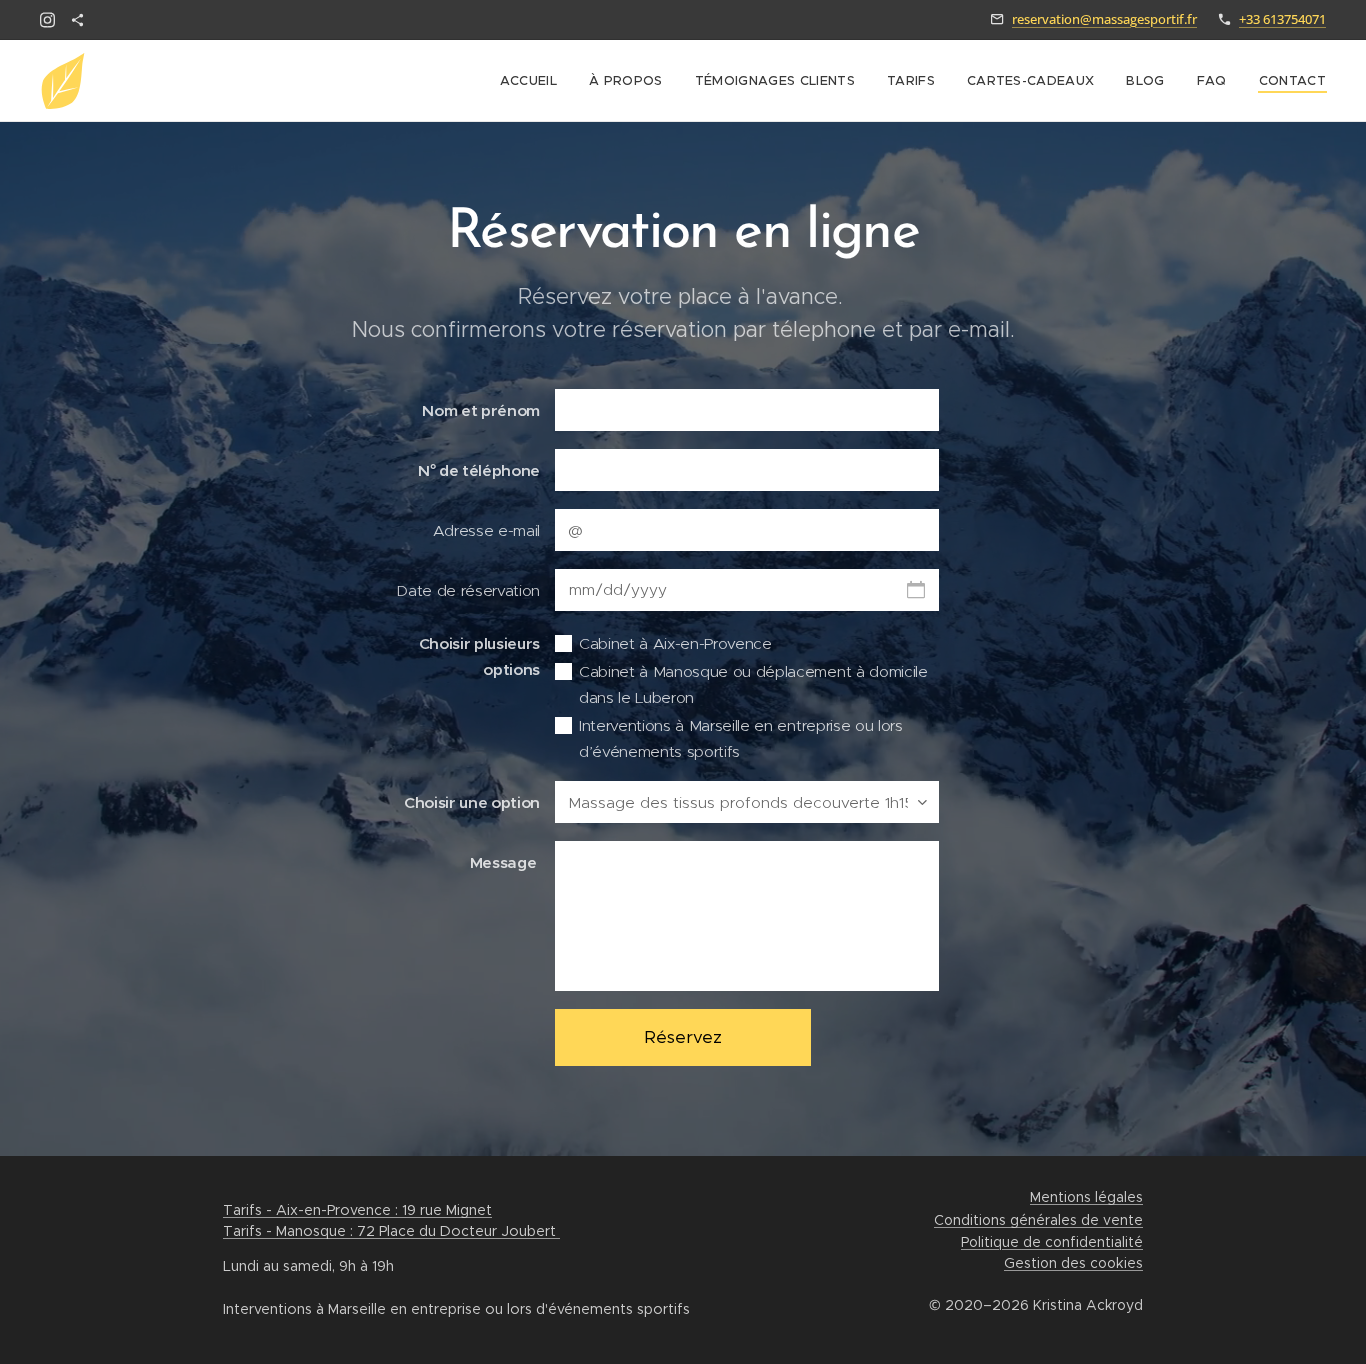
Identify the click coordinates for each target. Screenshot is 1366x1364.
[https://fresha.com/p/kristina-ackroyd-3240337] (77, 20)
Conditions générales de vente (1038, 1220)
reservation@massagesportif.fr (1104, 19)
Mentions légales (1086, 1197)
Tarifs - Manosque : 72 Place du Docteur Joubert (391, 1231)
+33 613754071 (1282, 19)
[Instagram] (47, 20)
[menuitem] (534, 81)
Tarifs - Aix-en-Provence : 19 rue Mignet (357, 1210)
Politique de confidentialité (1052, 1242)
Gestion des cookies (1073, 1263)
